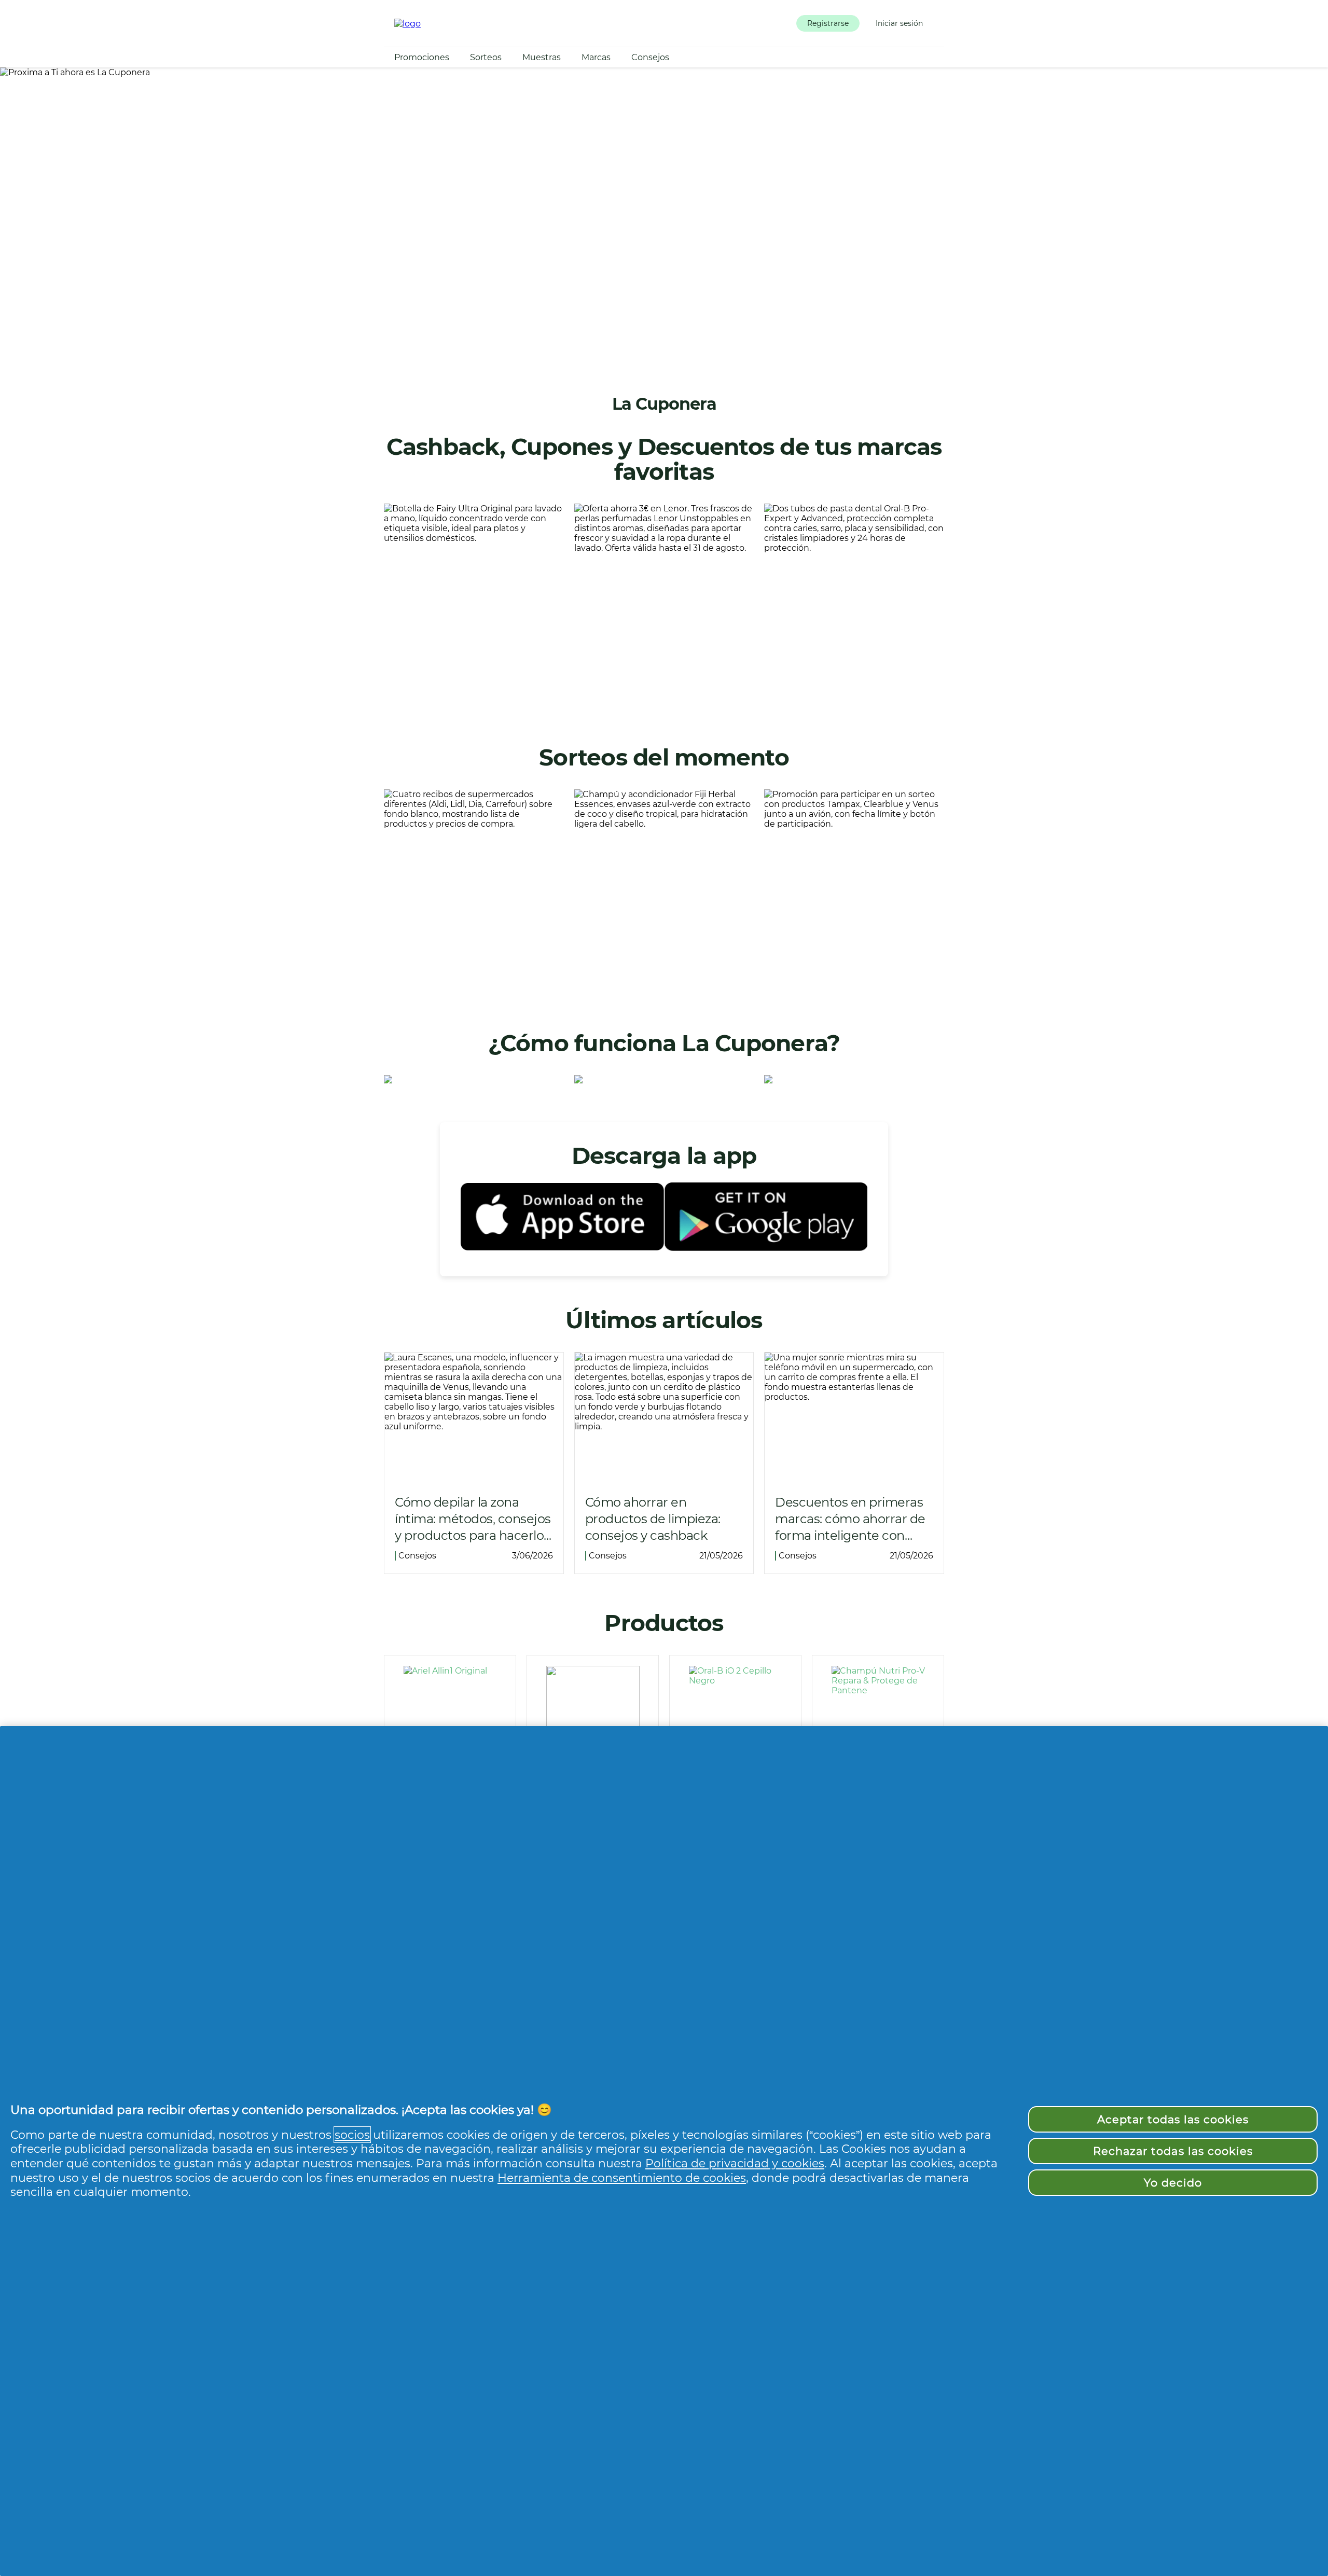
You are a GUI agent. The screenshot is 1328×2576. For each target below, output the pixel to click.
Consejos (650, 57)
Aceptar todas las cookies (1173, 2119)
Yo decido (1173, 2183)
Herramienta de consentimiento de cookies (622, 2178)
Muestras (542, 57)
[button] (828, 23)
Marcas (596, 57)
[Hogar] (407, 24)
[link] (474, 606)
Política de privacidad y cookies (735, 2163)
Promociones (422, 57)
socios (352, 2135)
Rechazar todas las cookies (1173, 2151)
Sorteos (486, 57)
